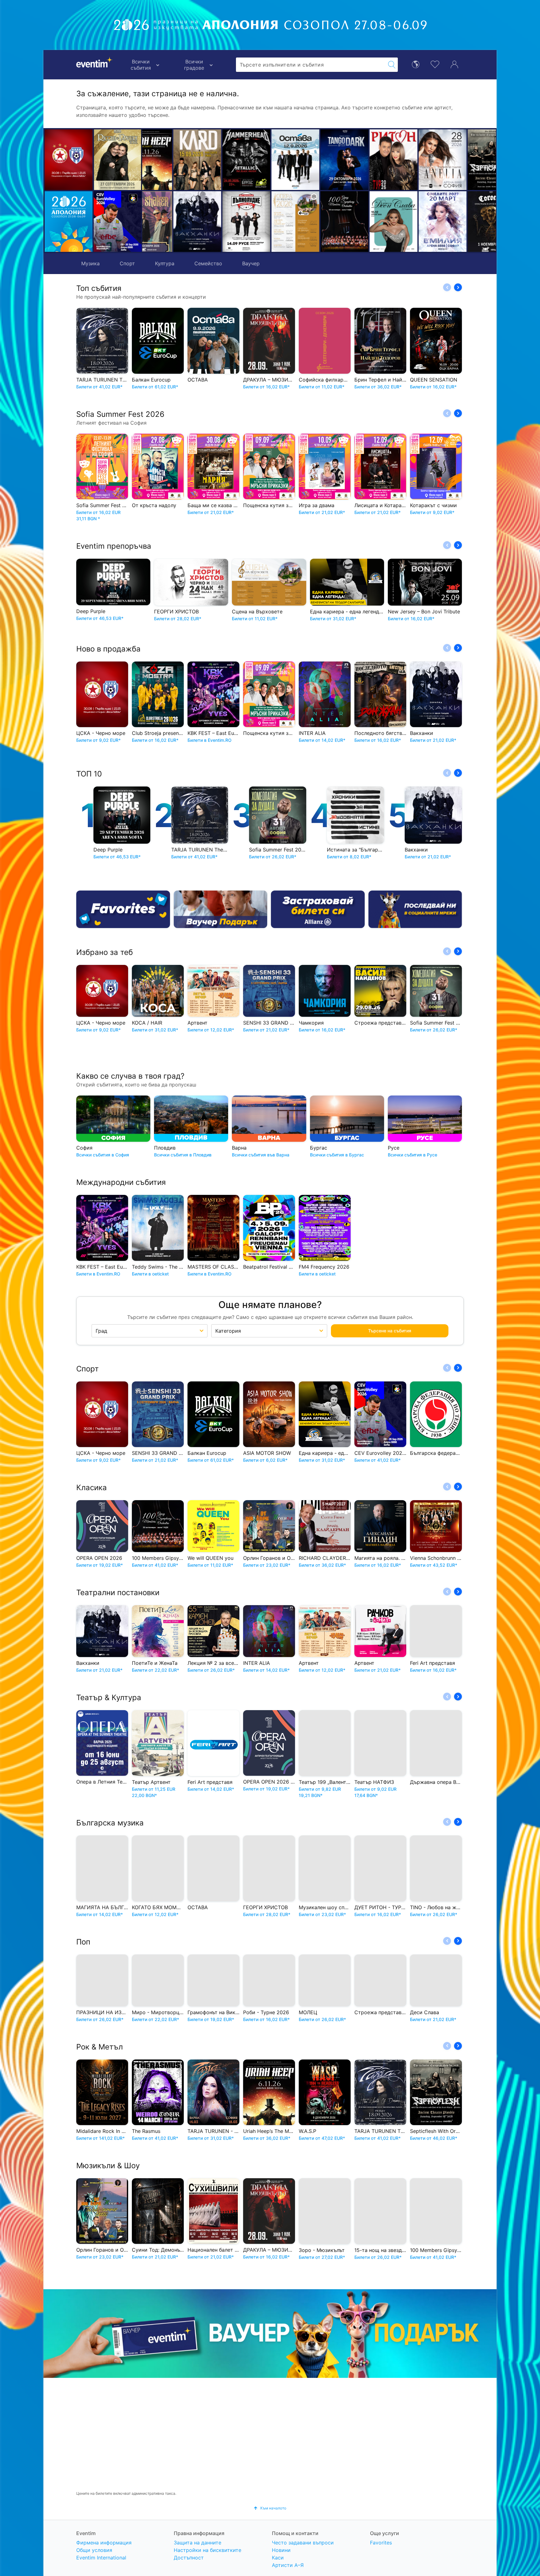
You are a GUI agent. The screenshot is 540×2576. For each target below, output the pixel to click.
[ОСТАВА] (216, 160)
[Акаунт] (454, 64)
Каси (278, 2558)
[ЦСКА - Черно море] (69, 160)
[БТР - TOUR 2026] (461, 222)
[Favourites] (123, 909)
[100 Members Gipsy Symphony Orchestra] (265, 222)
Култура (165, 263)
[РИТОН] (314, 160)
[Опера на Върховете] (216, 222)
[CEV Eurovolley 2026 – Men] (118, 222)
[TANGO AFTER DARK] (265, 160)
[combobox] (311, 65)
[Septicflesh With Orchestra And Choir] (412, 160)
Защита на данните (197, 2543)
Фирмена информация (104, 2543)
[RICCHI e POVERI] (118, 160)
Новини (281, 2550)
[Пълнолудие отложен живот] (167, 222)
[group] (270, 2334)
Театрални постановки (118, 1593)
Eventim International (101, 2558)
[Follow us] (415, 909)
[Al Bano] (461, 160)
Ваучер (251, 263)
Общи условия (94, 2550)
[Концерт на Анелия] (363, 160)
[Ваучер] (221, 909)
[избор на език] (416, 64)
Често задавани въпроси (303, 2543)
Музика (90, 263)
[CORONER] (412, 222)
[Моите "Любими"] (435, 64)
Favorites (381, 2543)
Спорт (127, 263)
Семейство (208, 263)
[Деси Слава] (314, 222)
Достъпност (189, 2558)
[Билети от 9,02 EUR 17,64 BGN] (69, 222)
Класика (92, 1488)
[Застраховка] (318, 909)
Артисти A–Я (288, 2565)
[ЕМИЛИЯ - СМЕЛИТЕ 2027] (363, 222)
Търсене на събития (390, 1331)
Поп (83, 1942)
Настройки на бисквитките (207, 2550)
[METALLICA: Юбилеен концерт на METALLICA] (167, 160)
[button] (150, 191)
